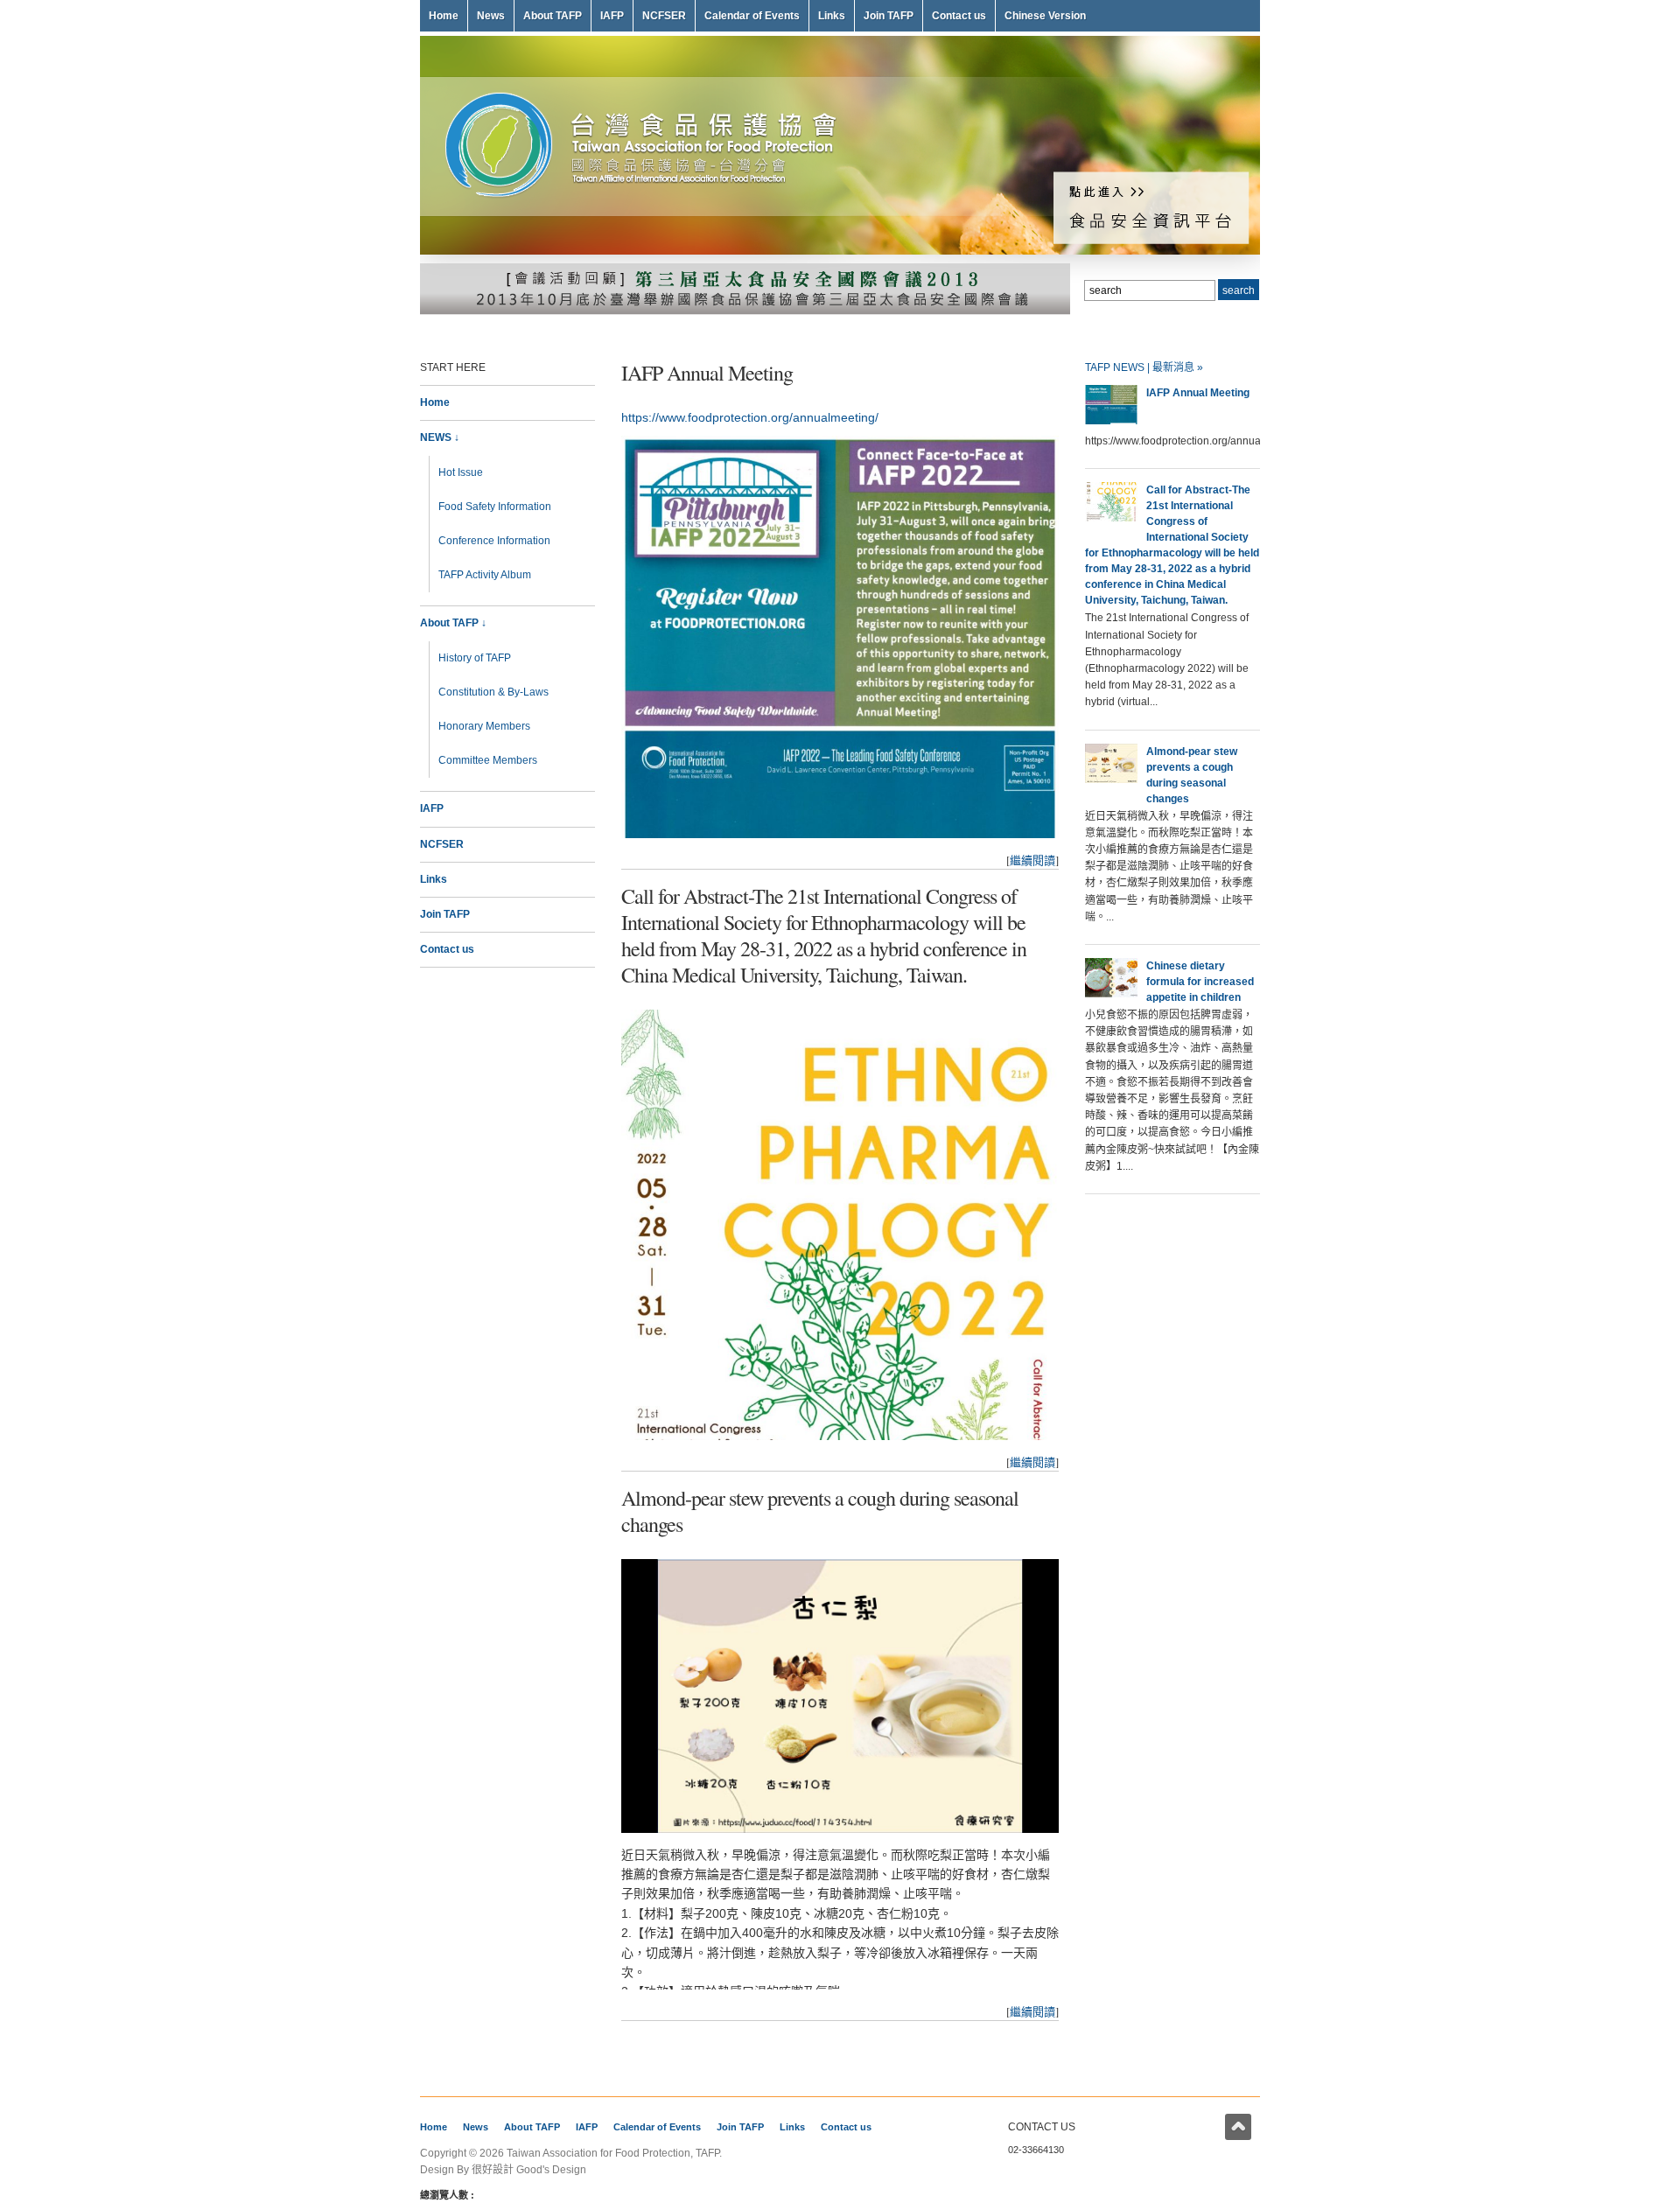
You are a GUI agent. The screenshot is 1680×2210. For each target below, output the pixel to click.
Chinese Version (1045, 16)
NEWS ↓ (440, 437)
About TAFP (553, 16)
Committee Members (488, 760)
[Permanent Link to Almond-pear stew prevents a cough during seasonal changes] (1111, 780)
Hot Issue (461, 472)
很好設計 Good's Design (529, 2170)
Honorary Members (484, 726)
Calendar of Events (752, 16)
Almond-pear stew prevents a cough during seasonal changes (820, 1511)
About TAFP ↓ (453, 623)
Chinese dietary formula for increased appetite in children (1200, 982)
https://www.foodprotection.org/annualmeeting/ (750, 417)
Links (832, 16)
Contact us (959, 16)
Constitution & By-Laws (493, 692)
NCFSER (664, 16)
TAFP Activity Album (485, 575)
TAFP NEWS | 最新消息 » (1144, 367)
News (491, 16)
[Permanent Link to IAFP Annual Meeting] (1111, 421)
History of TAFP (475, 658)
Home (444, 16)
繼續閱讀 (1032, 860)
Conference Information (494, 541)
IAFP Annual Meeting (707, 373)
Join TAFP (889, 16)
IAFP (612, 16)
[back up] (1238, 2127)
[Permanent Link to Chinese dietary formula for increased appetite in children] (1111, 994)
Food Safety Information (495, 507)
